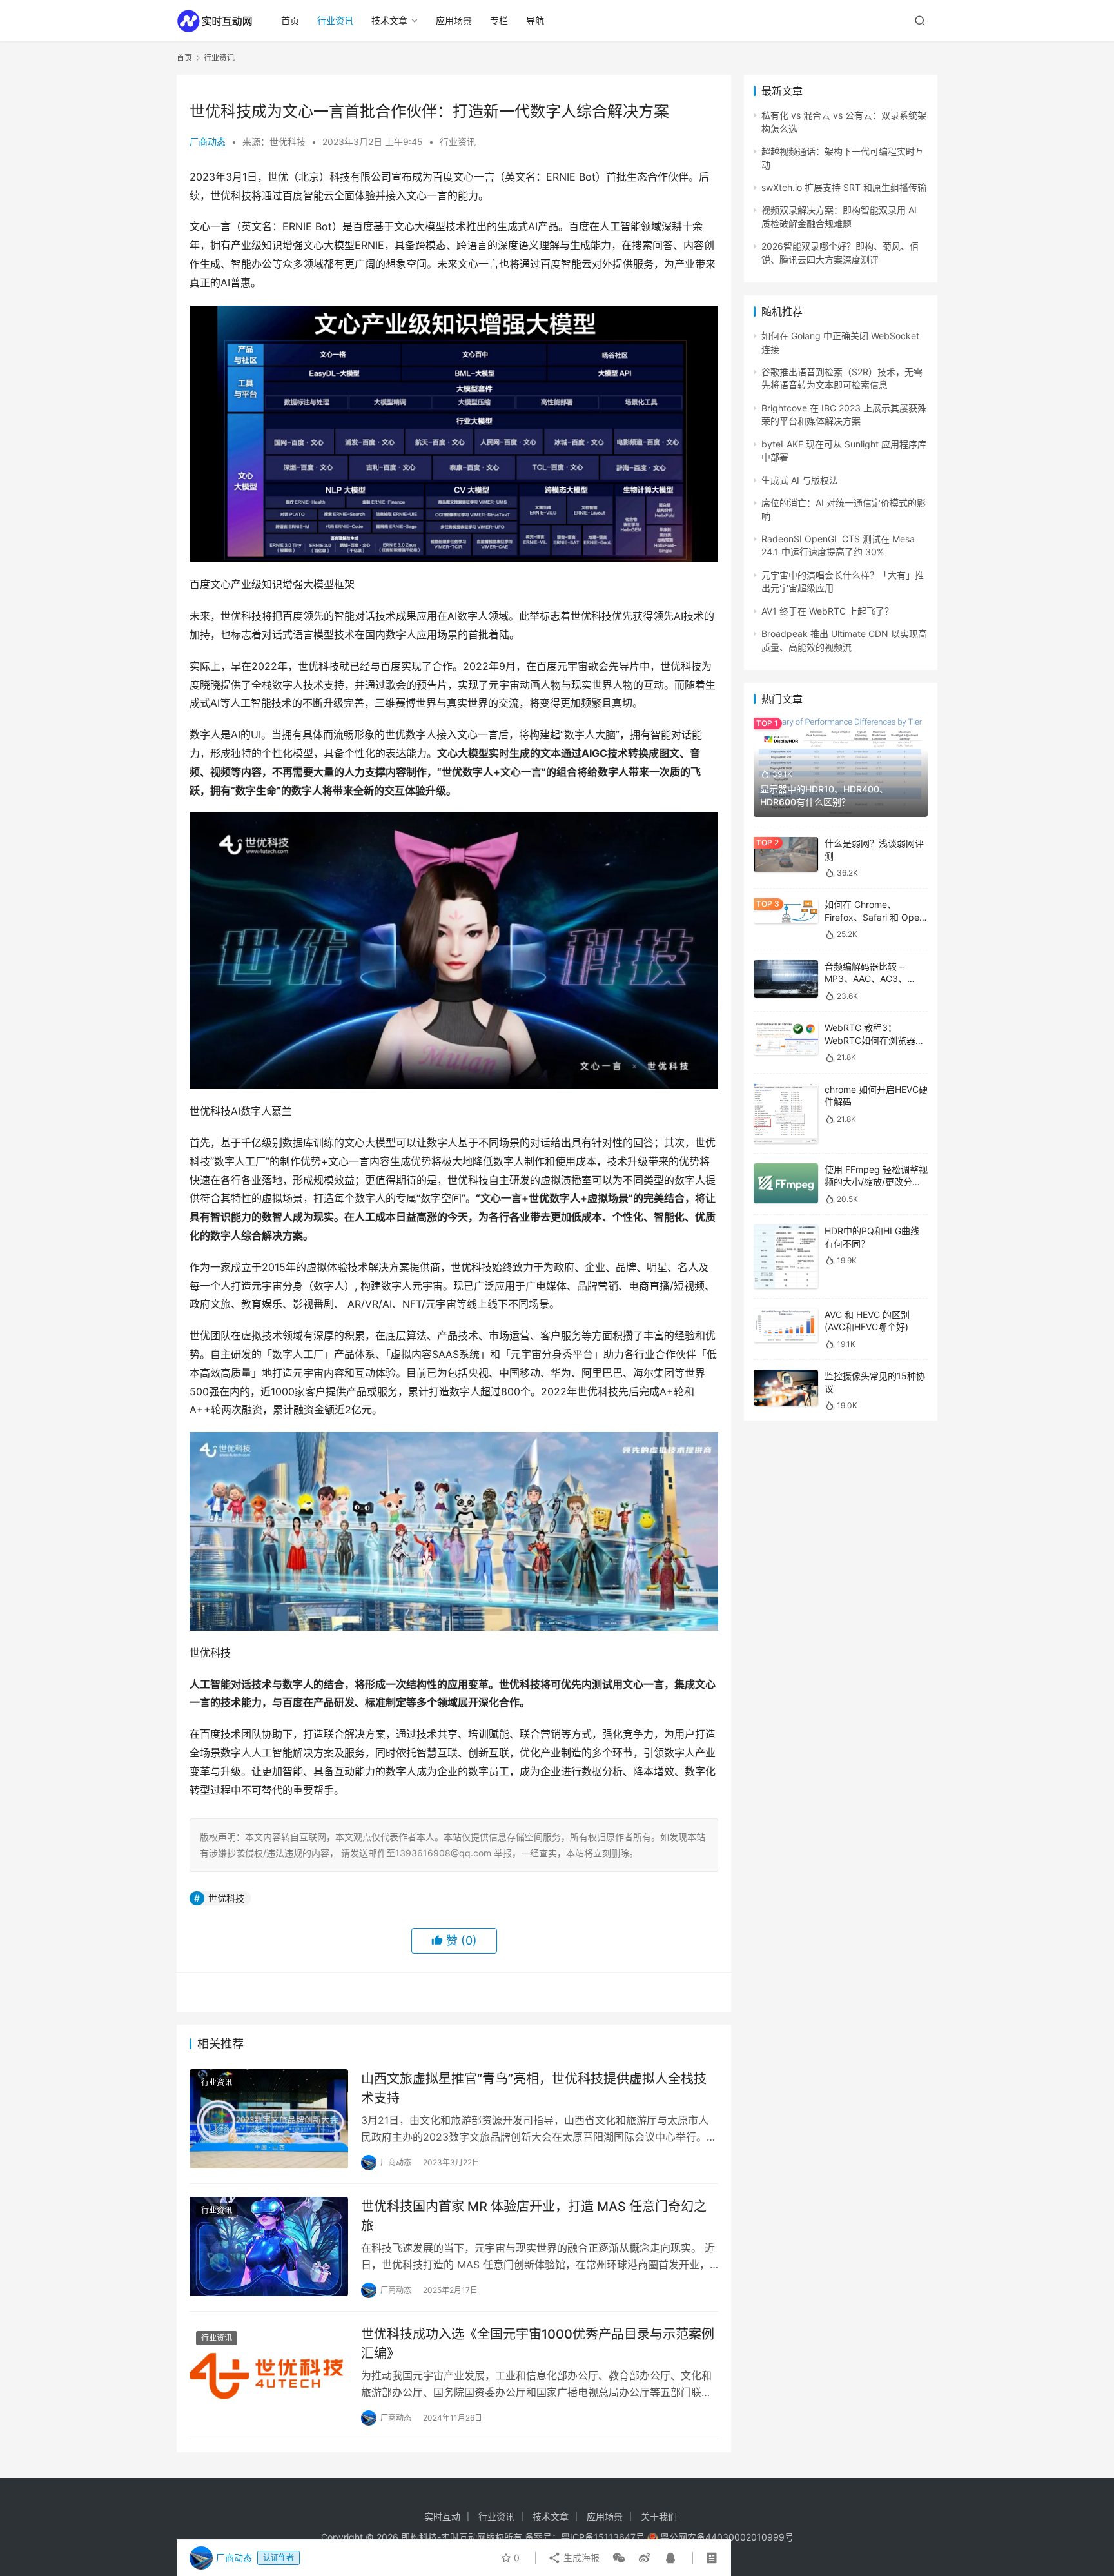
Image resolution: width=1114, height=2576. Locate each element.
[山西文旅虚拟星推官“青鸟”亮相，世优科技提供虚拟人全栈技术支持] (269, 2119)
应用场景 (454, 20)
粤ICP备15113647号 (603, 2537)
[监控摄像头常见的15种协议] (786, 1388)
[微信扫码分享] (619, 2558)
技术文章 (389, 20)
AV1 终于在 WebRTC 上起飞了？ (827, 611)
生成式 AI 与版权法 (800, 480)
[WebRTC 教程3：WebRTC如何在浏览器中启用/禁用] (786, 1038)
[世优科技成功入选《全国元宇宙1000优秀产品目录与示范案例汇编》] (269, 2374)
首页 (290, 20)
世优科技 (226, 1898)
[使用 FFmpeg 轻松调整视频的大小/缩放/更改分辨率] (786, 1184)
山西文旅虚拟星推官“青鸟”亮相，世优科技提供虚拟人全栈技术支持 (534, 2088)
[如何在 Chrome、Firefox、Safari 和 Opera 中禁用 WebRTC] (786, 911)
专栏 (499, 20)
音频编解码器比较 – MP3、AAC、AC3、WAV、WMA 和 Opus (868, 979)
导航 (535, 20)
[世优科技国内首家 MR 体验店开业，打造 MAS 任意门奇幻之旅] (269, 2247)
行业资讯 (335, 20)
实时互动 (442, 2516)
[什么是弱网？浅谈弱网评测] (786, 854)
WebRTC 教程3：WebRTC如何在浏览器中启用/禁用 (875, 1040)
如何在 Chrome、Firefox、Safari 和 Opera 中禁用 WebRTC (876, 917)
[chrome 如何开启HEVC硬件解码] (786, 1113)
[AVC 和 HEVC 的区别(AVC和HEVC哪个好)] (786, 1325)
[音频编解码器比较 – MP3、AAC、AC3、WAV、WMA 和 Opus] (786, 979)
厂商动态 (208, 142)
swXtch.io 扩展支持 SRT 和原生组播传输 (844, 187)
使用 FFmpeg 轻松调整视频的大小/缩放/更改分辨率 (876, 1182)
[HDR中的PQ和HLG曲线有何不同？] (786, 1256)
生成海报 (580, 2558)
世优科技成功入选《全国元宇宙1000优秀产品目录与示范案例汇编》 (538, 2344)
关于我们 (659, 2516)
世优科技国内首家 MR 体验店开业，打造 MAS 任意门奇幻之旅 (534, 2216)
